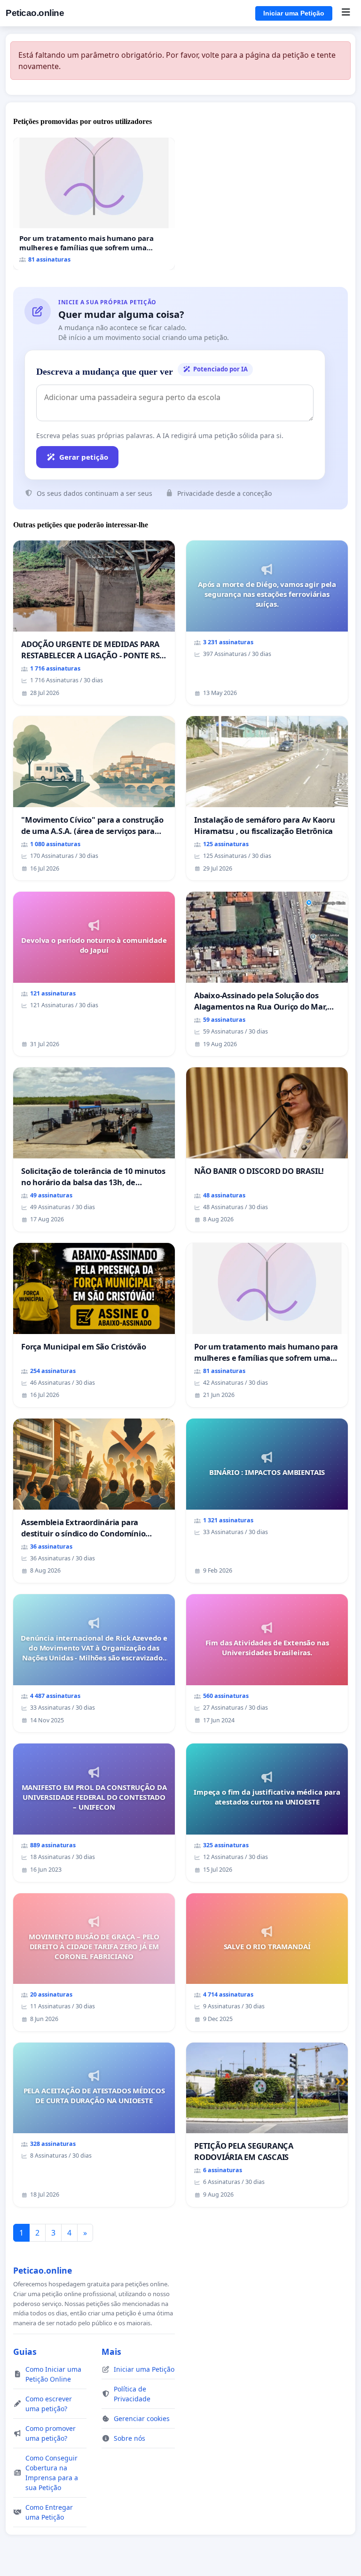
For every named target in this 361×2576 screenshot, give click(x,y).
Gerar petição (84, 457)
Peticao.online (35, 13)
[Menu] (346, 13)
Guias (25, 2352)
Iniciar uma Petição (294, 13)
